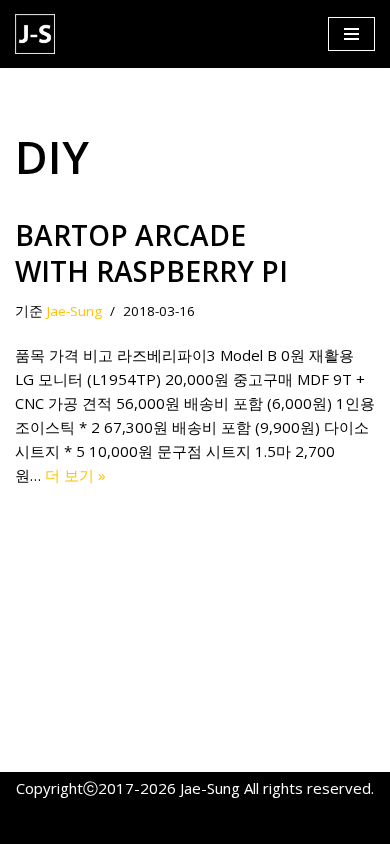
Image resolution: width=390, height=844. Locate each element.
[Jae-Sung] (40, 34)
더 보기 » (75, 475)
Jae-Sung (74, 311)
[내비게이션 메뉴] (351, 34)
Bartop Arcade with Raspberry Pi (151, 253)
